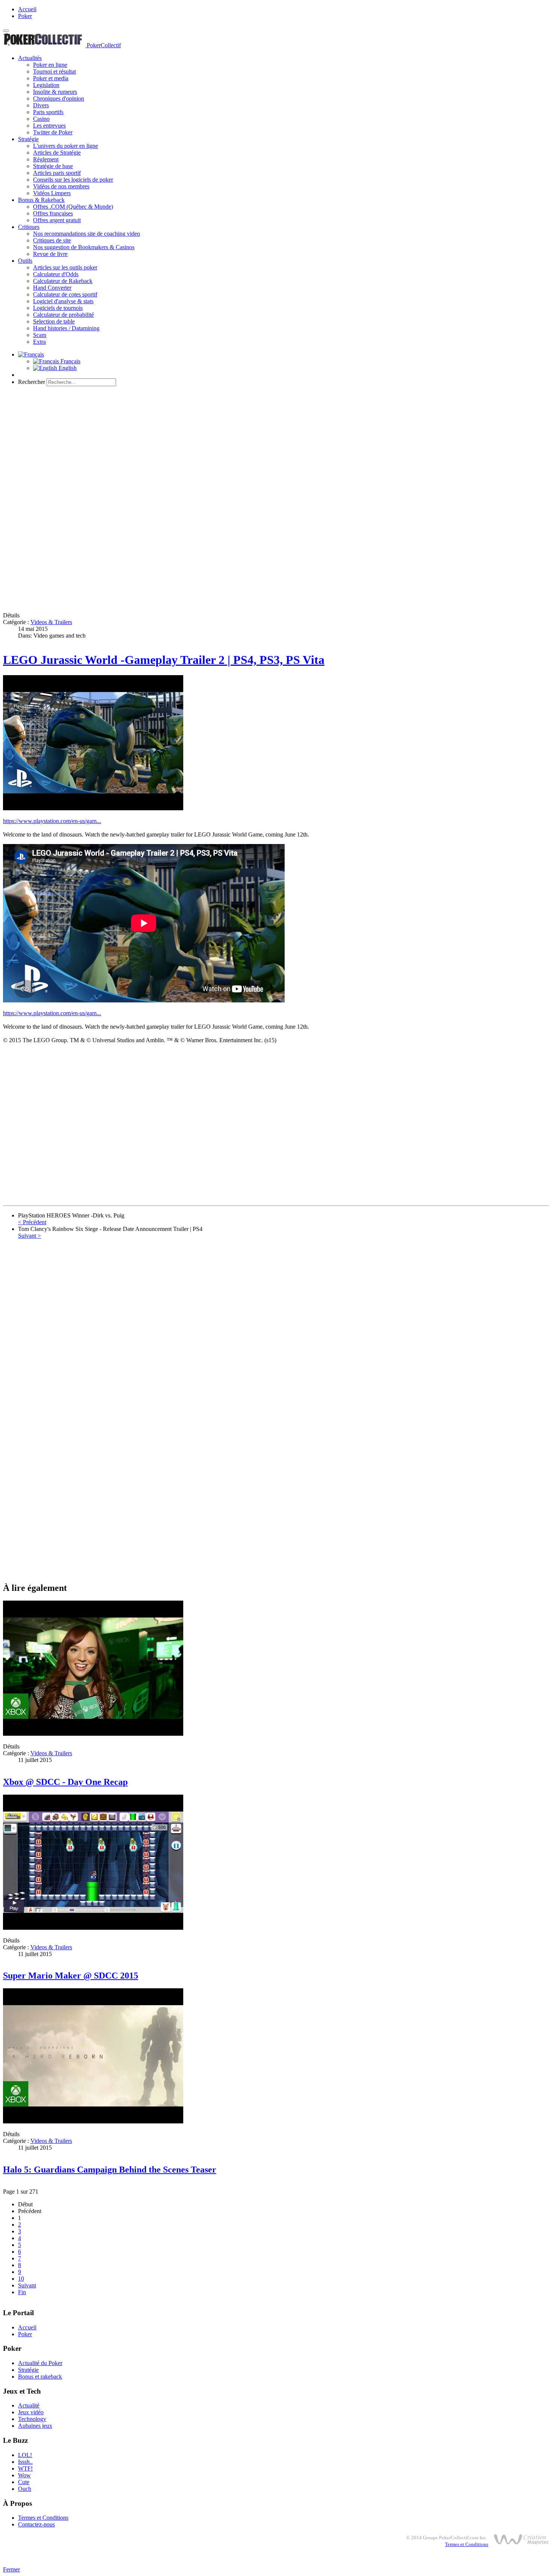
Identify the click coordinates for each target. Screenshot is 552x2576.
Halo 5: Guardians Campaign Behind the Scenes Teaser (110, 2170)
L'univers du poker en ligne (66, 146)
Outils (25, 261)
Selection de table (54, 321)
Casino (41, 119)
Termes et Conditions (43, 2518)
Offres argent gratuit (57, 220)
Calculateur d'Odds (56, 274)
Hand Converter (52, 288)
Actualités (30, 58)
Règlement (46, 159)
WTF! (25, 2468)
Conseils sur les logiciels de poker (73, 180)
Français (70, 361)
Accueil (27, 9)
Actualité (29, 2405)
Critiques (29, 227)
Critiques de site (52, 240)
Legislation (46, 85)
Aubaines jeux (35, 2426)
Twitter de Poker (53, 132)
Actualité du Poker (40, 2363)
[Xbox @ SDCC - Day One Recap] (93, 1734)
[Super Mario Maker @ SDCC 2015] (93, 1928)
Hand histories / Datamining (66, 328)
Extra (39, 342)
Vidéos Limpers (52, 193)
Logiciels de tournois (58, 308)
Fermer (11, 2569)
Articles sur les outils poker (65, 267)
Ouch (25, 2489)
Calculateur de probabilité (63, 315)
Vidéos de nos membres (61, 186)
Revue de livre (50, 254)
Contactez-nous (36, 2524)
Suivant (27, 2285)
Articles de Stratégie (57, 153)
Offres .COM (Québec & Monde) (73, 207)
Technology (32, 2419)
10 (21, 2279)
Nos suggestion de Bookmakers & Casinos (84, 247)
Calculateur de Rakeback (63, 281)
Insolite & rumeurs (55, 92)
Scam (40, 335)
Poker (25, 16)
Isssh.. (25, 2462)
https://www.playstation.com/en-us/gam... (52, 821)
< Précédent (32, 1222)
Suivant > (29, 1236)
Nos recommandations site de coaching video (87, 234)
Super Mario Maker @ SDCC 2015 (71, 1976)
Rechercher (32, 382)
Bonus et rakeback (40, 2377)
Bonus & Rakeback (41, 200)
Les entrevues (49, 126)
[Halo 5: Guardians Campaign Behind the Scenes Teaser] (93, 2121)
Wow (24, 2475)
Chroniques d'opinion (59, 99)
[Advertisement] (276, 445)
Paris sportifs (48, 112)
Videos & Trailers (51, 622)
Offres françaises (53, 213)
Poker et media (51, 78)
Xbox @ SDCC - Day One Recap (65, 1782)
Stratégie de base (53, 166)
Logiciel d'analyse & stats (63, 301)
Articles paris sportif (57, 173)
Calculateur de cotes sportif (65, 294)
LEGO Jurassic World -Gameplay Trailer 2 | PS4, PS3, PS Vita (164, 660)
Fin (22, 2292)
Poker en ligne (50, 65)
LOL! (25, 2455)
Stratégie (28, 139)
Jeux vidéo (31, 2412)
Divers (41, 105)
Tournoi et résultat (54, 71)
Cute (24, 2482)
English (67, 368)
